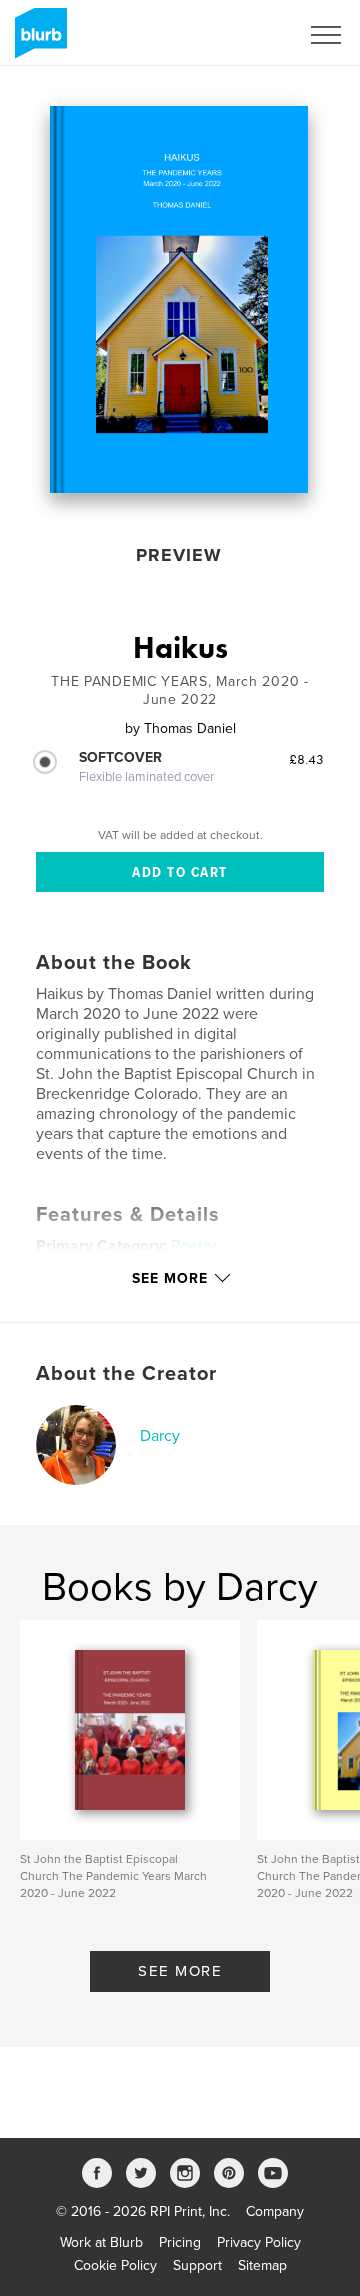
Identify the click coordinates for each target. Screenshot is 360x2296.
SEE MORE (180, 1971)
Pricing (180, 2242)
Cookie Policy (115, 2265)
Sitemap (262, 2265)
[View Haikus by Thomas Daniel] (179, 299)
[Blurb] (37, 41)
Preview (179, 555)
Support (197, 2265)
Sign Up (248, 35)
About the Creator (126, 1374)
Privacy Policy (259, 2242)
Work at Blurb (101, 2242)
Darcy (160, 1436)
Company (275, 2211)
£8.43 (306, 759)
